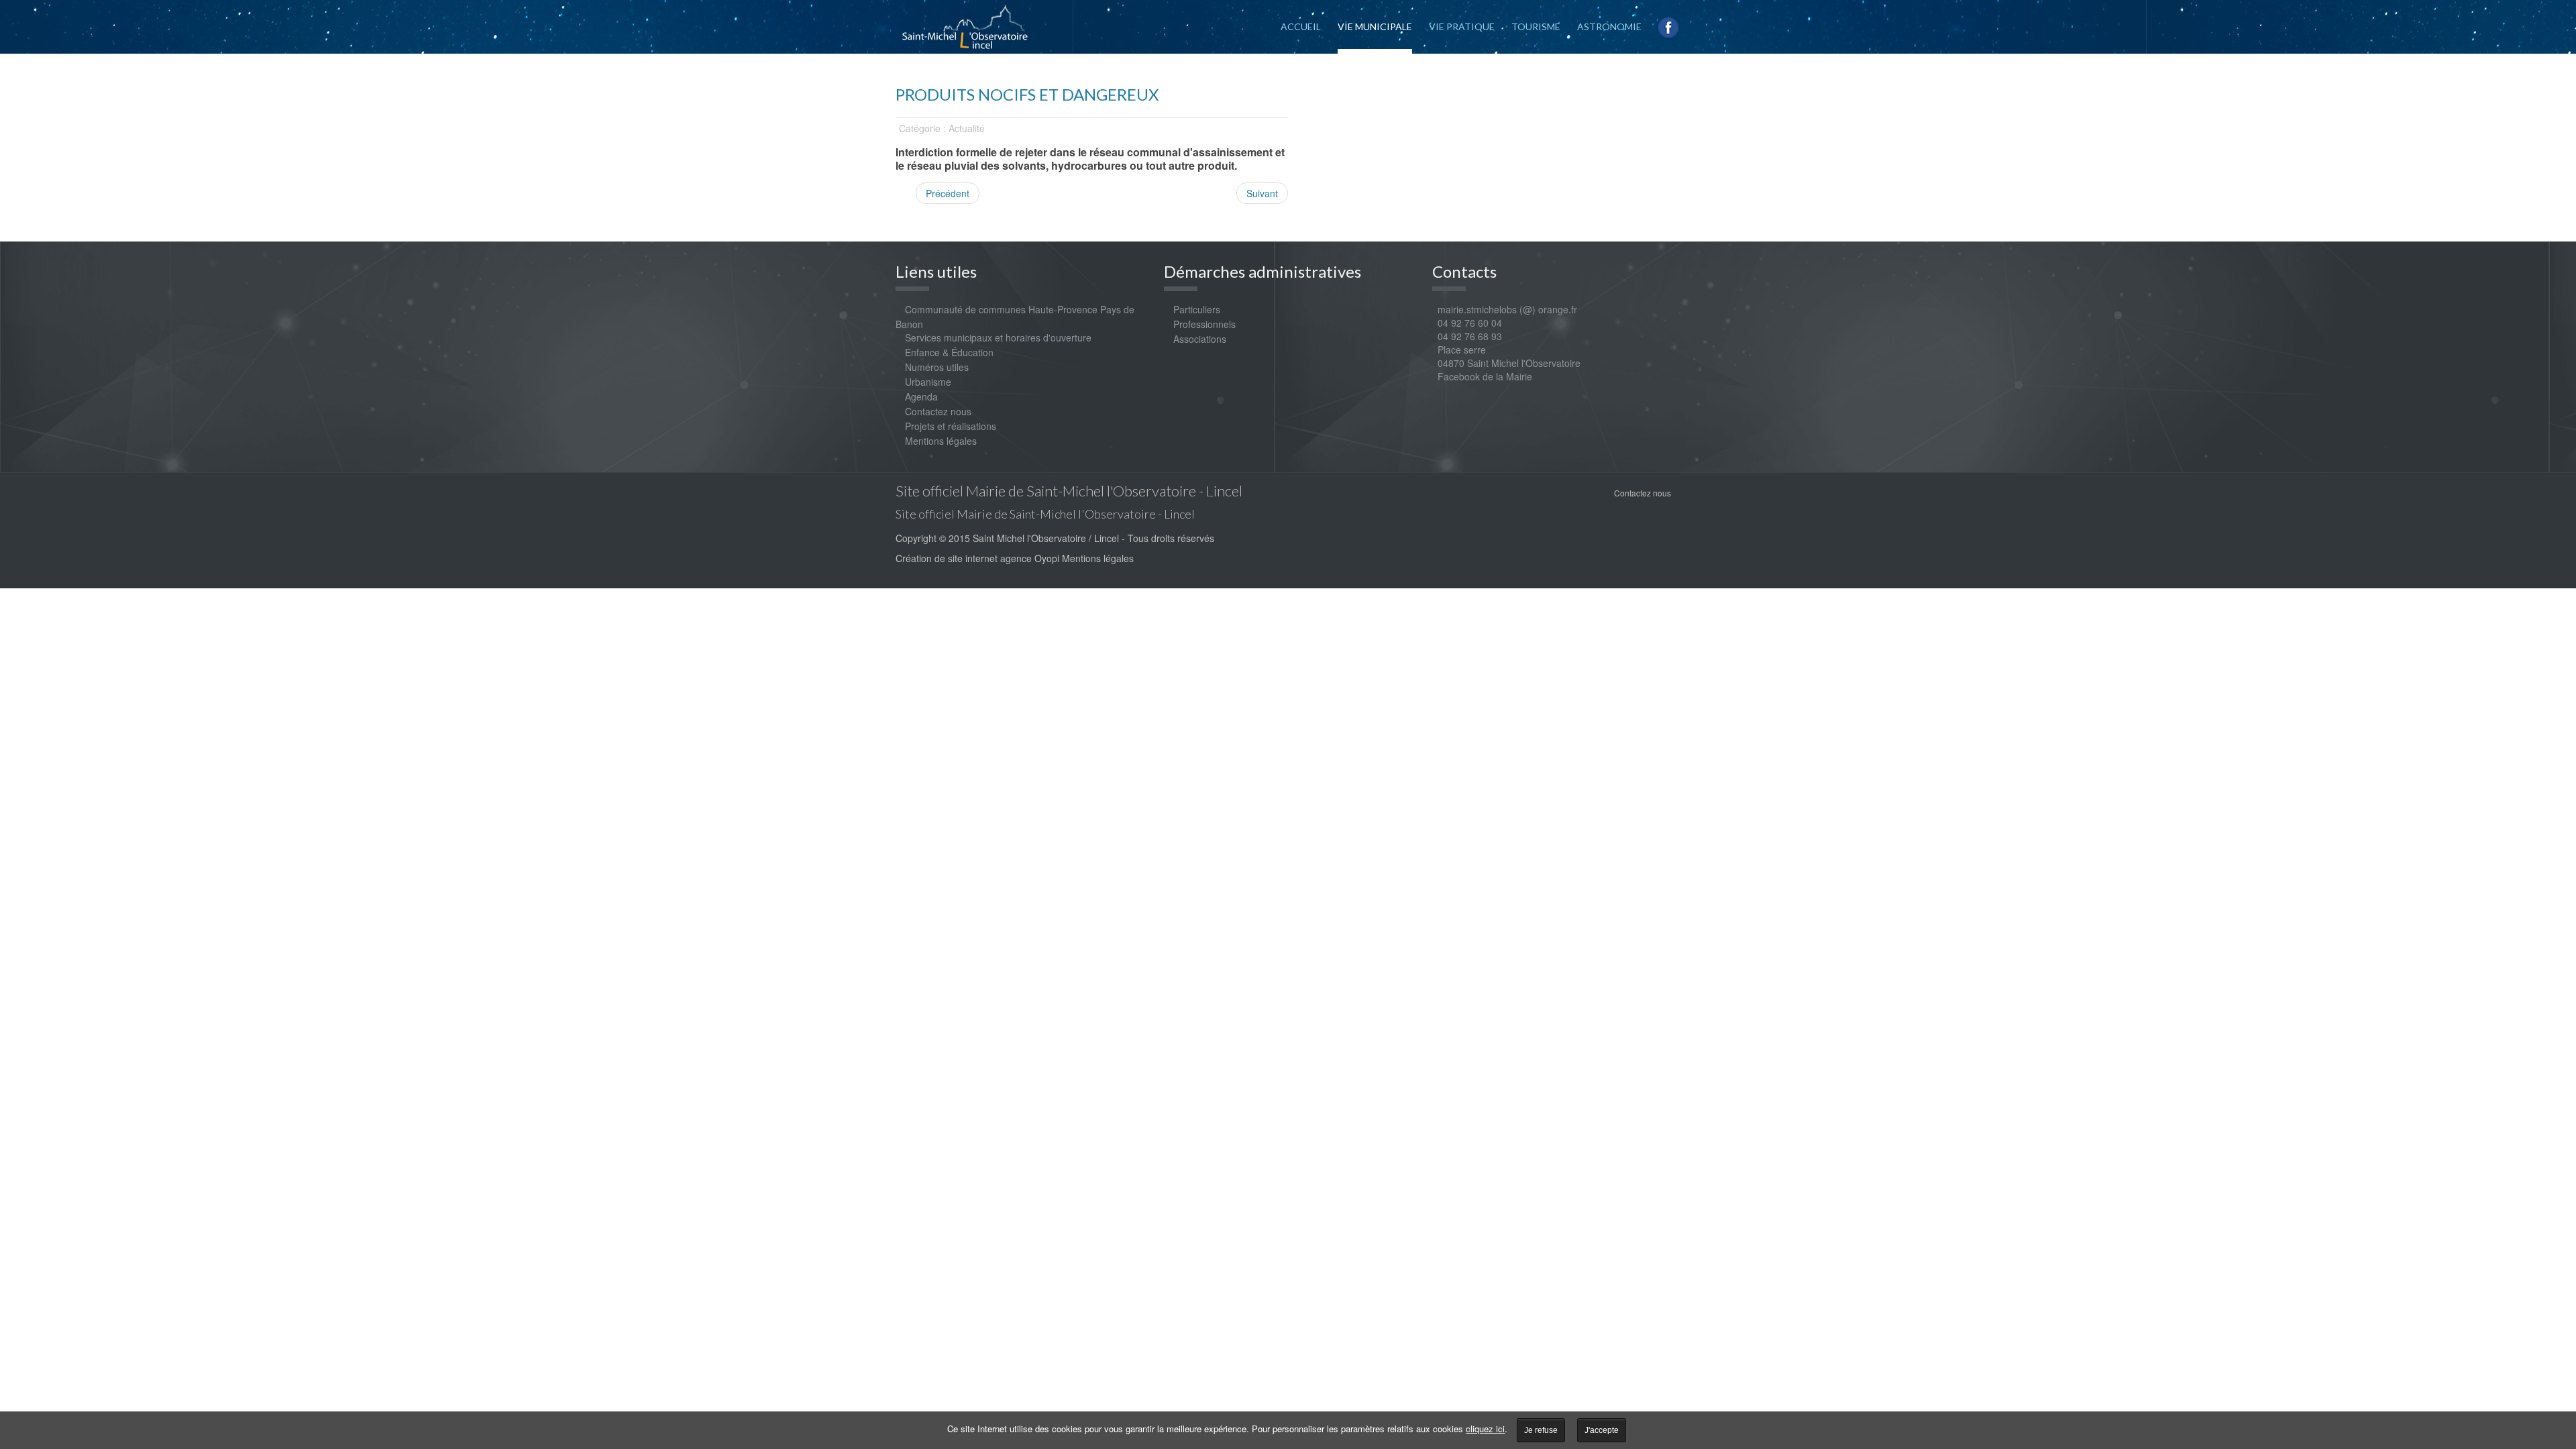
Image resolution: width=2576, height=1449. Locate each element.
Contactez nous (938, 411)
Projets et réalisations (951, 426)
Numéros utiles (937, 367)
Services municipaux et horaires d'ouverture (998, 337)
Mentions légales (941, 441)
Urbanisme (928, 382)
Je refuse (1541, 1430)
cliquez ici (1485, 1429)
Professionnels (1204, 324)
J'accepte (1602, 1430)
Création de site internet (947, 558)
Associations (1200, 339)
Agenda (921, 396)
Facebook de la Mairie (1485, 376)
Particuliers (1197, 309)
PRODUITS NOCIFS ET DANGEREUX (1027, 94)
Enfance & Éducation (949, 352)
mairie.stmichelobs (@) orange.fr (1505, 309)
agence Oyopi (1030, 558)
